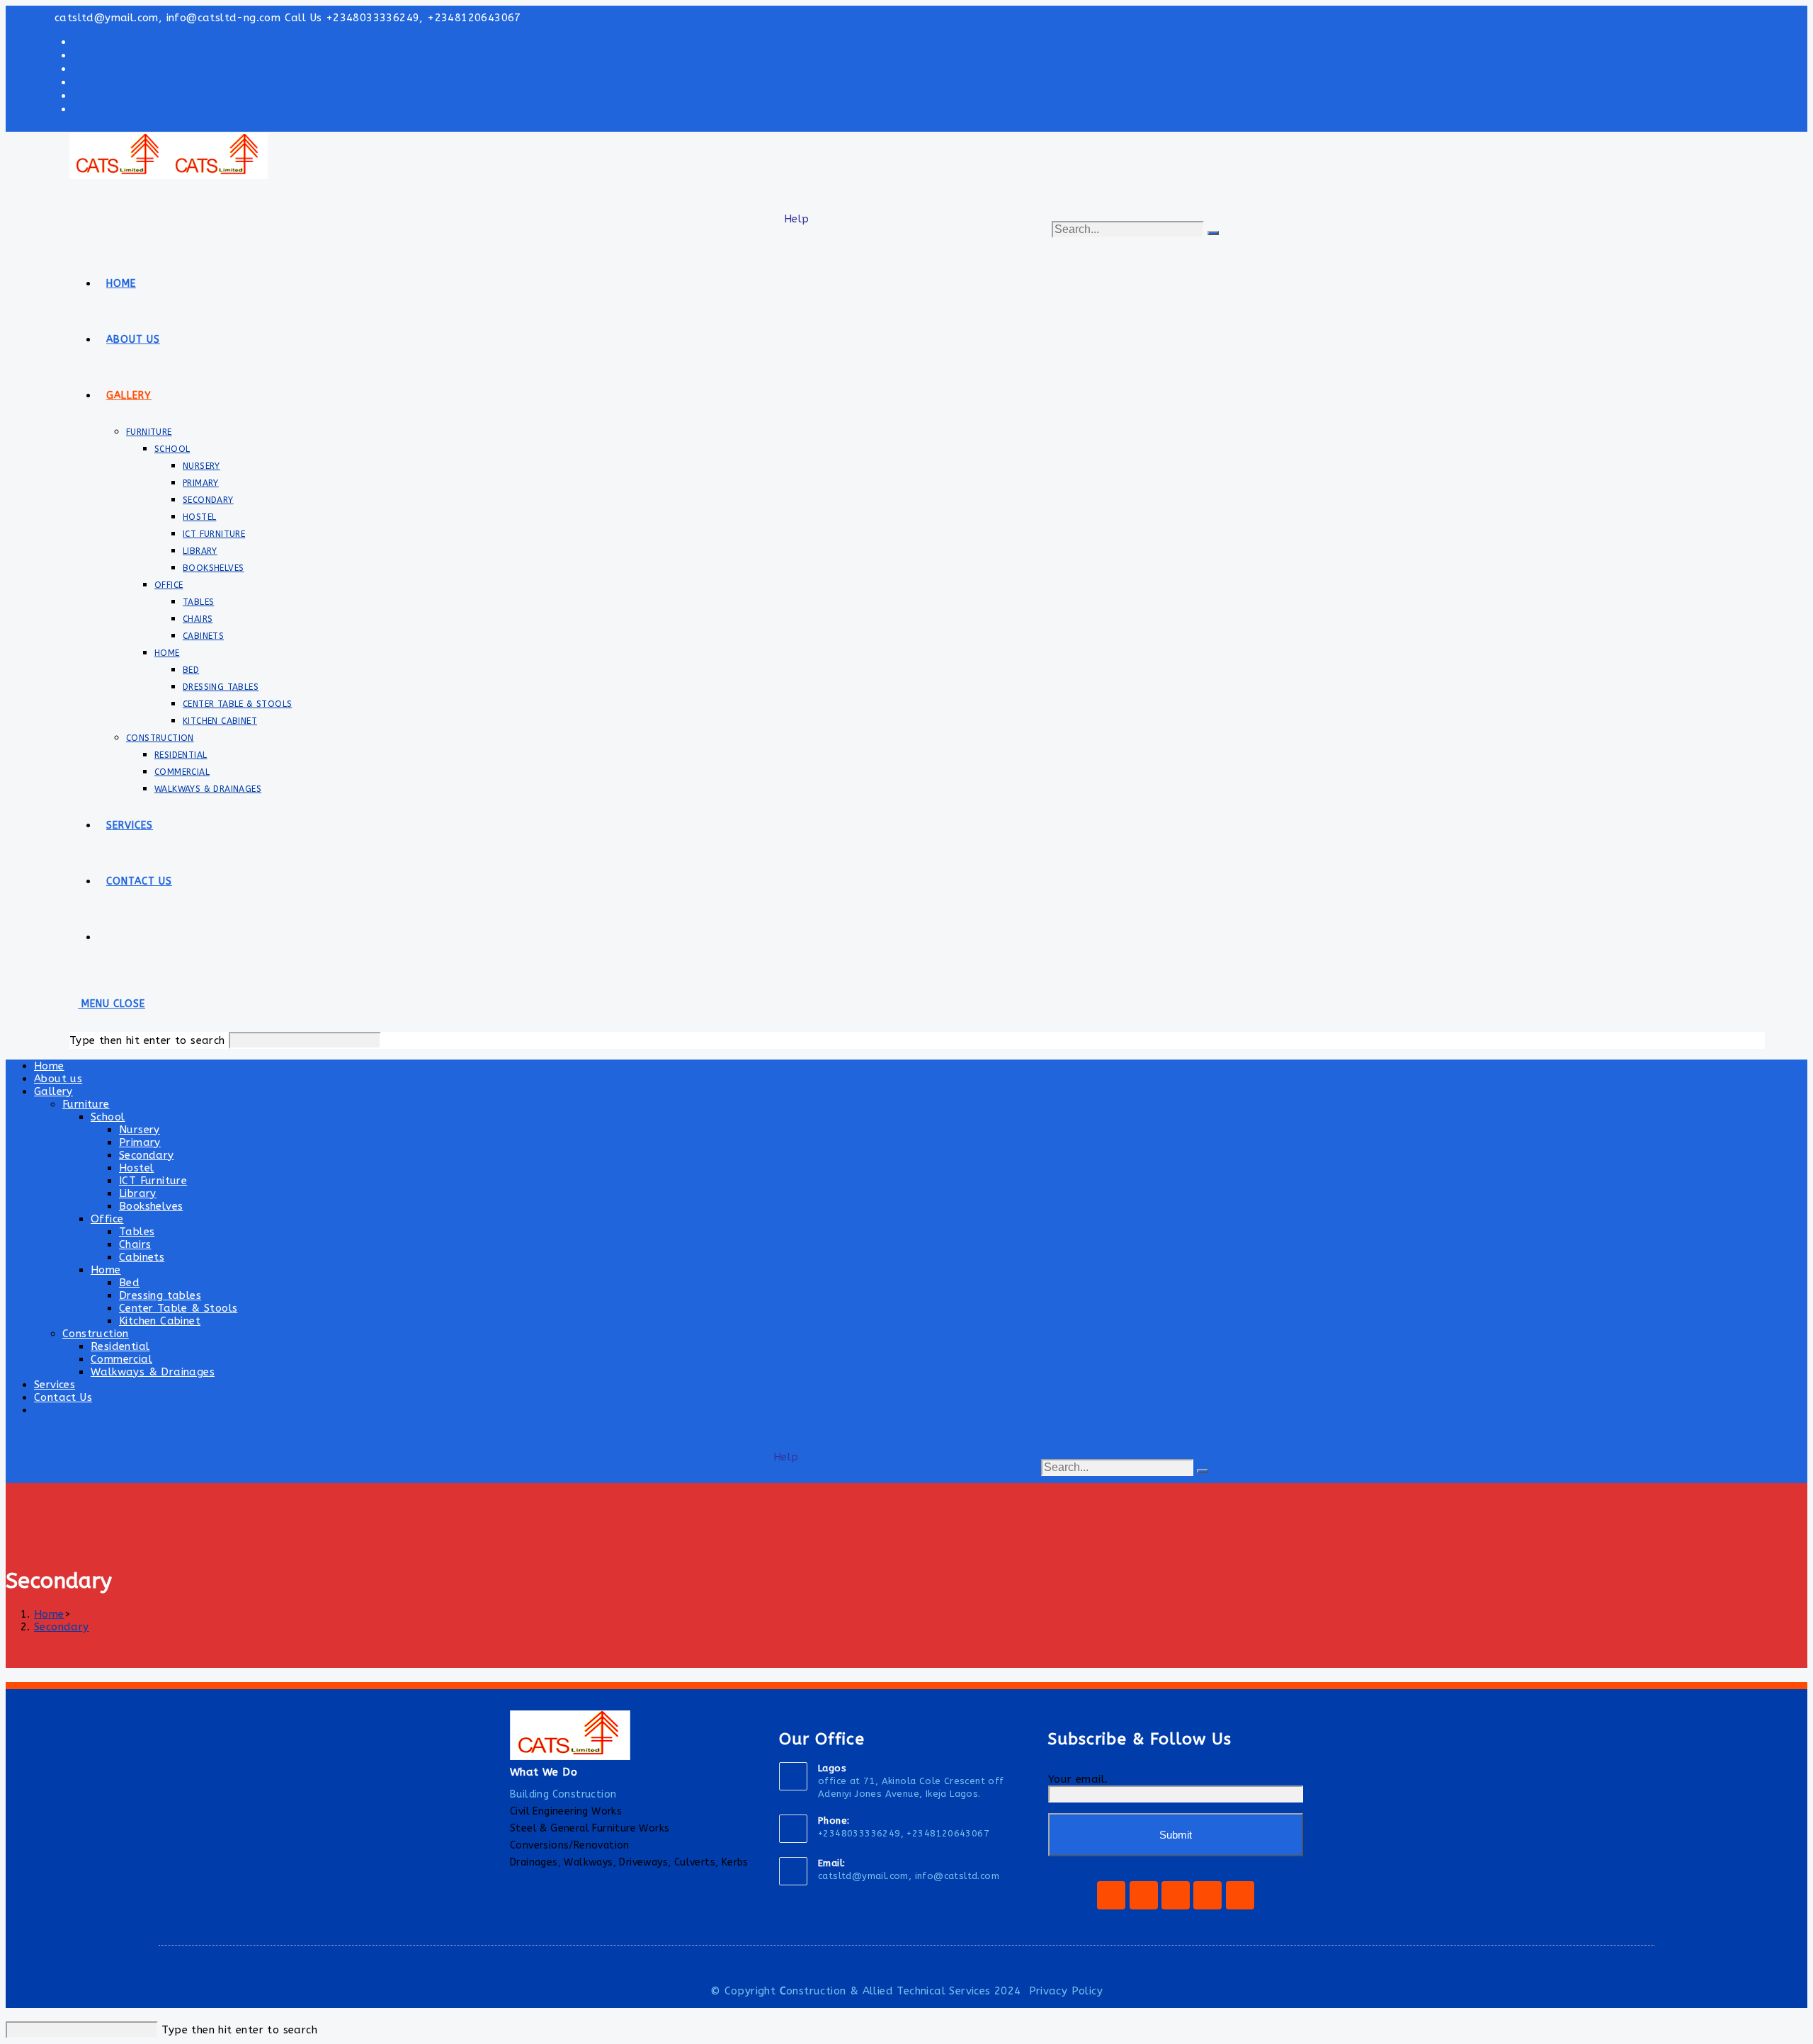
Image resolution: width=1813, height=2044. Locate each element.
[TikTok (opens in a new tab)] (77, 109)
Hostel (136, 1168)
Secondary (147, 1155)
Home (49, 1066)
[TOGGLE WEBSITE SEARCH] (106, 937)
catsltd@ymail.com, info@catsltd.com (909, 1876)
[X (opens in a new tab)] (77, 41)
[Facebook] (1111, 1895)
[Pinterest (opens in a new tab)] (77, 68)
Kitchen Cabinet (160, 1321)
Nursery (140, 1130)
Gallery (53, 1091)
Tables (137, 1232)
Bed (129, 1283)
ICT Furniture (153, 1181)
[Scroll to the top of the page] (10, 2015)
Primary (140, 1142)
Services (55, 1385)
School (108, 1117)
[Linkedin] (1240, 1895)
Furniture (86, 1104)
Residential (120, 1346)
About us (58, 1079)
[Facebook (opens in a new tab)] (77, 55)
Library (138, 1193)
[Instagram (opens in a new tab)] (77, 82)
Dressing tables (160, 1295)
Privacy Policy (1066, 1991)
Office (107, 1219)
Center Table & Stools (178, 1308)
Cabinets (142, 1257)
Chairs (135, 1244)
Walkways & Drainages (153, 1372)
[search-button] (1213, 233)
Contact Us (63, 1397)
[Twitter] (1176, 1895)
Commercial (121, 1359)
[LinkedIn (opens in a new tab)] (77, 95)
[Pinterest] (1207, 1895)
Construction (96, 1334)
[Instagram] (1144, 1895)
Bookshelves (151, 1206)
